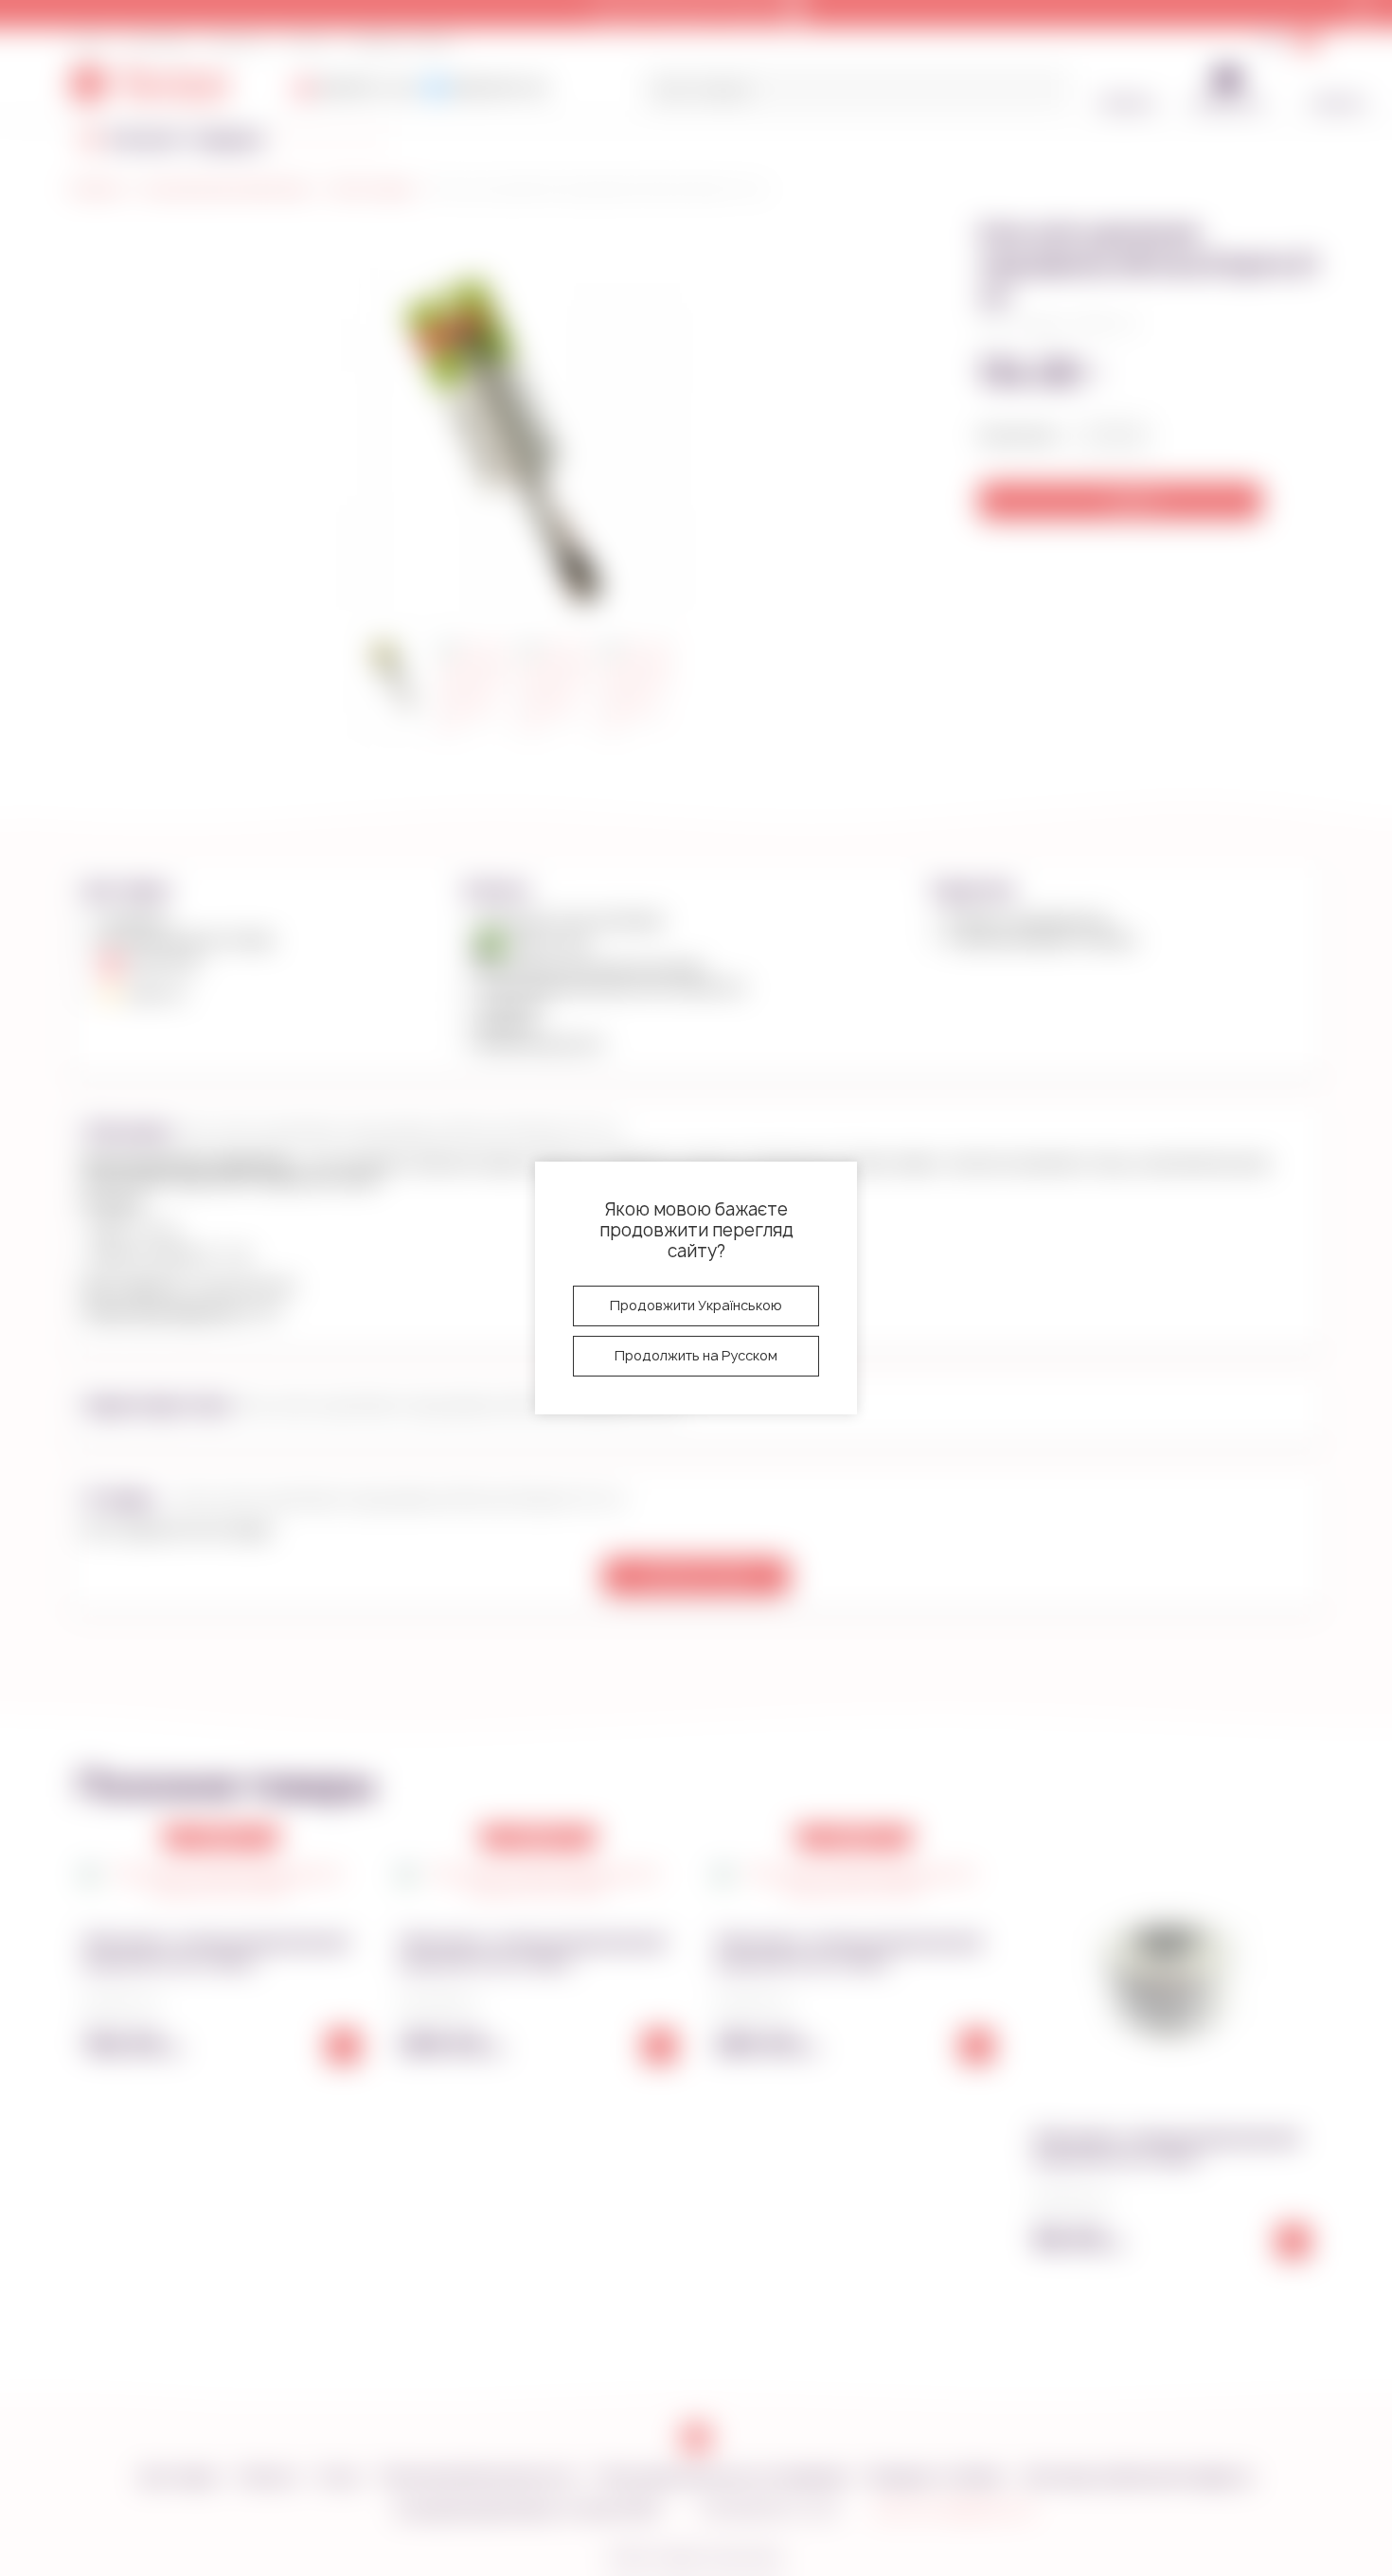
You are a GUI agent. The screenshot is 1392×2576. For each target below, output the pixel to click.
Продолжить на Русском (696, 1355)
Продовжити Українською (696, 1305)
